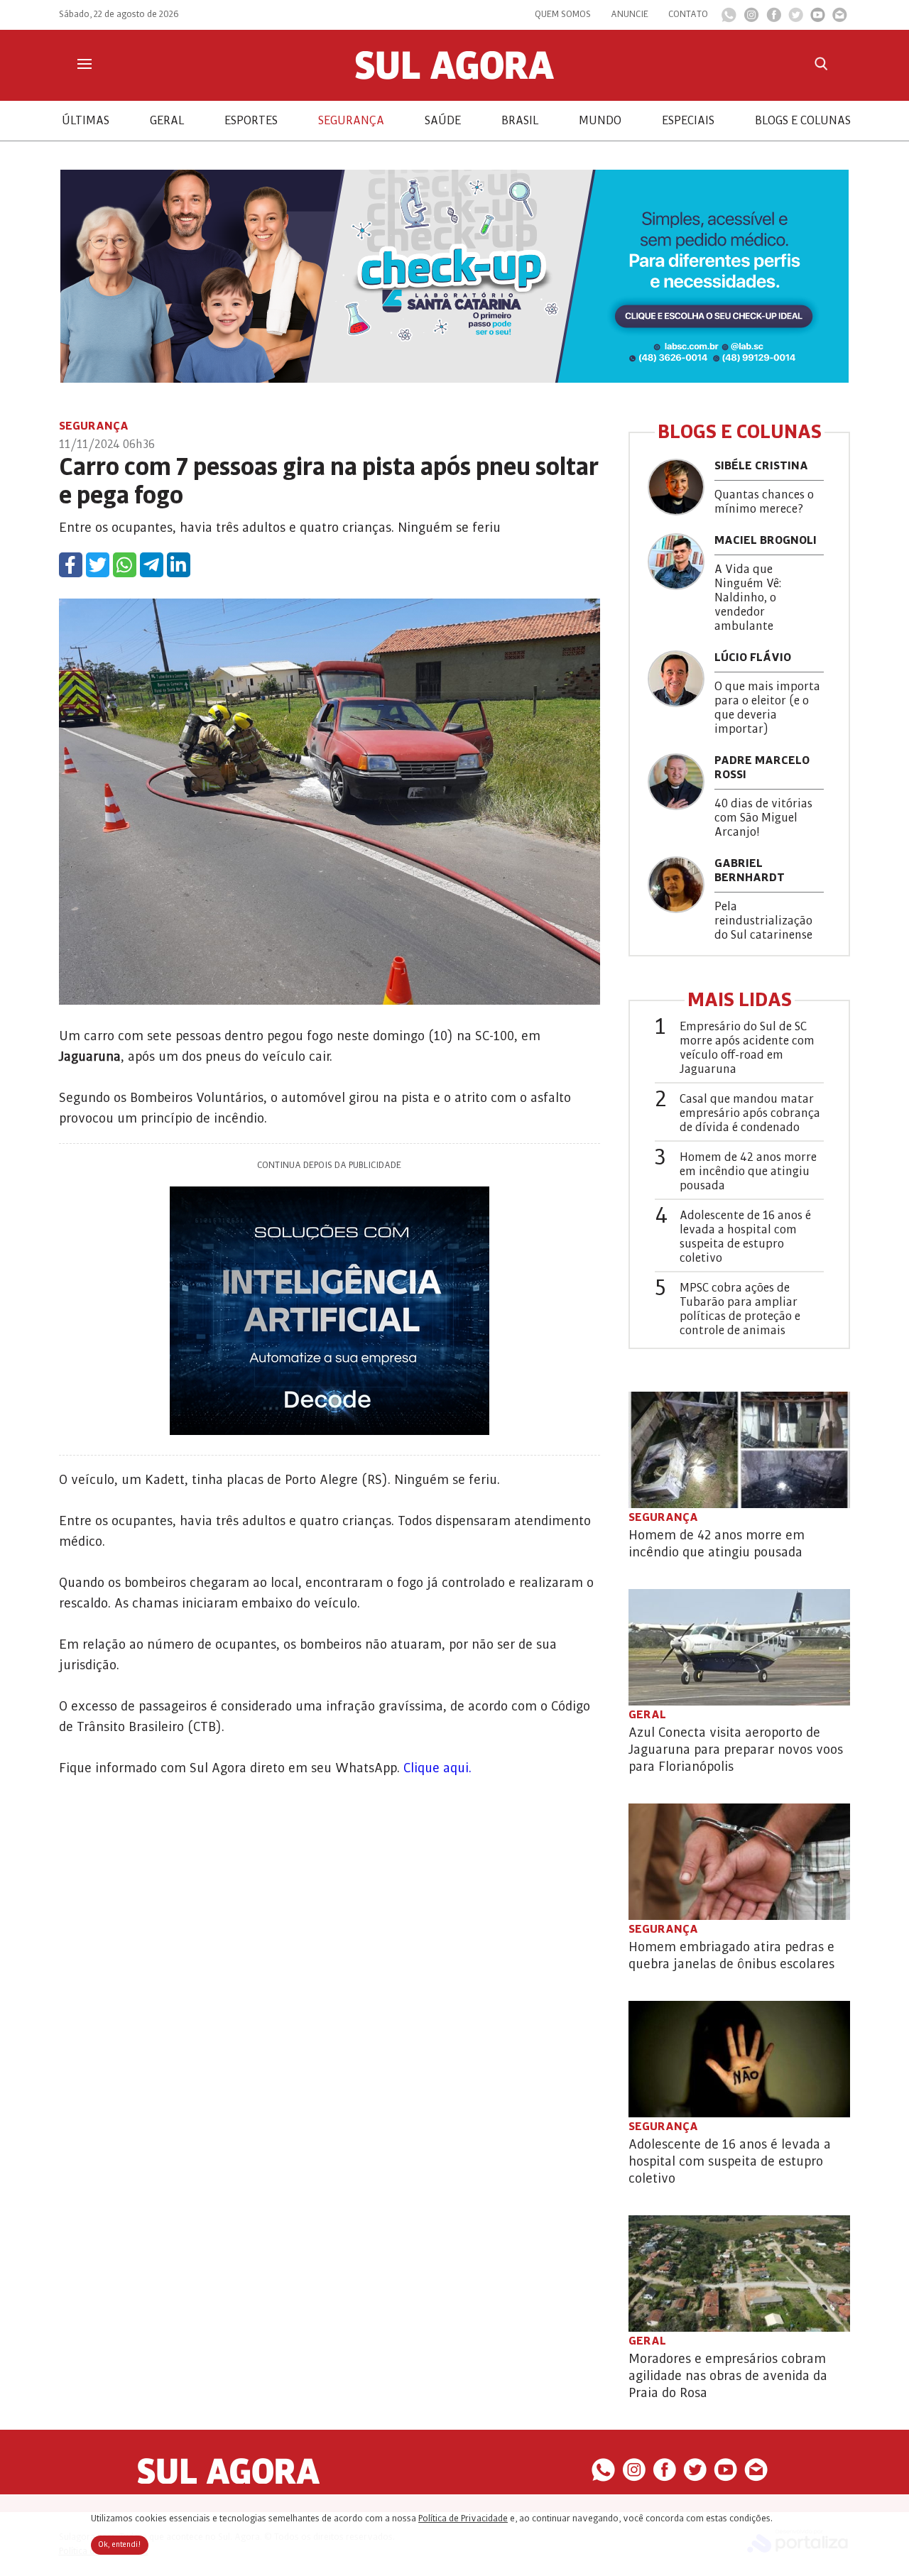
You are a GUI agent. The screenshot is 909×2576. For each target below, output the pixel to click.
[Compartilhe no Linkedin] (179, 565)
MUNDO (600, 121)
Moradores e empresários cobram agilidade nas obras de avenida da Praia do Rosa (728, 2376)
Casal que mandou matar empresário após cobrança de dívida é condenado (750, 1113)
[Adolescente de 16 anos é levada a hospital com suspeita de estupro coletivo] (739, 2059)
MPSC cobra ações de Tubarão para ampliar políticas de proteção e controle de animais (740, 1309)
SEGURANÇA (351, 121)
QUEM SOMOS (563, 14)
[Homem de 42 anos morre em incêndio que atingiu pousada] (739, 1450)
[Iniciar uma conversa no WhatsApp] (729, 19)
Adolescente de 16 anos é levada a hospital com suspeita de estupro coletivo (745, 1237)
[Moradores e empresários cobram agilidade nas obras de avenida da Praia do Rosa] (739, 2274)
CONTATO (688, 14)
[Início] (454, 76)
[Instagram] (751, 18)
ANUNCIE (630, 14)
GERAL (167, 121)
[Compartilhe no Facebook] (71, 565)
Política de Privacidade (463, 2518)
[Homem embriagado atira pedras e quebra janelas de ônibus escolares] (739, 1862)
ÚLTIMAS (86, 121)
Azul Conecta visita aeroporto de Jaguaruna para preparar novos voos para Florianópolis (736, 1750)
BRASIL (520, 121)
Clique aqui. (437, 1768)
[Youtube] (818, 18)
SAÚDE (443, 121)
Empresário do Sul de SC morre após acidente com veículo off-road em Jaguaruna (747, 1048)
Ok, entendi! (120, 2545)
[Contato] (840, 18)
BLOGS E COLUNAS (803, 121)
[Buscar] (821, 64)
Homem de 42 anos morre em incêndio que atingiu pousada (748, 1172)
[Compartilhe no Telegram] (152, 565)
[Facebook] (774, 18)
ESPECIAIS (688, 121)
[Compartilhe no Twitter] (98, 565)
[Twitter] (796, 18)
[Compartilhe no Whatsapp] (125, 565)
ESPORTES (251, 121)
